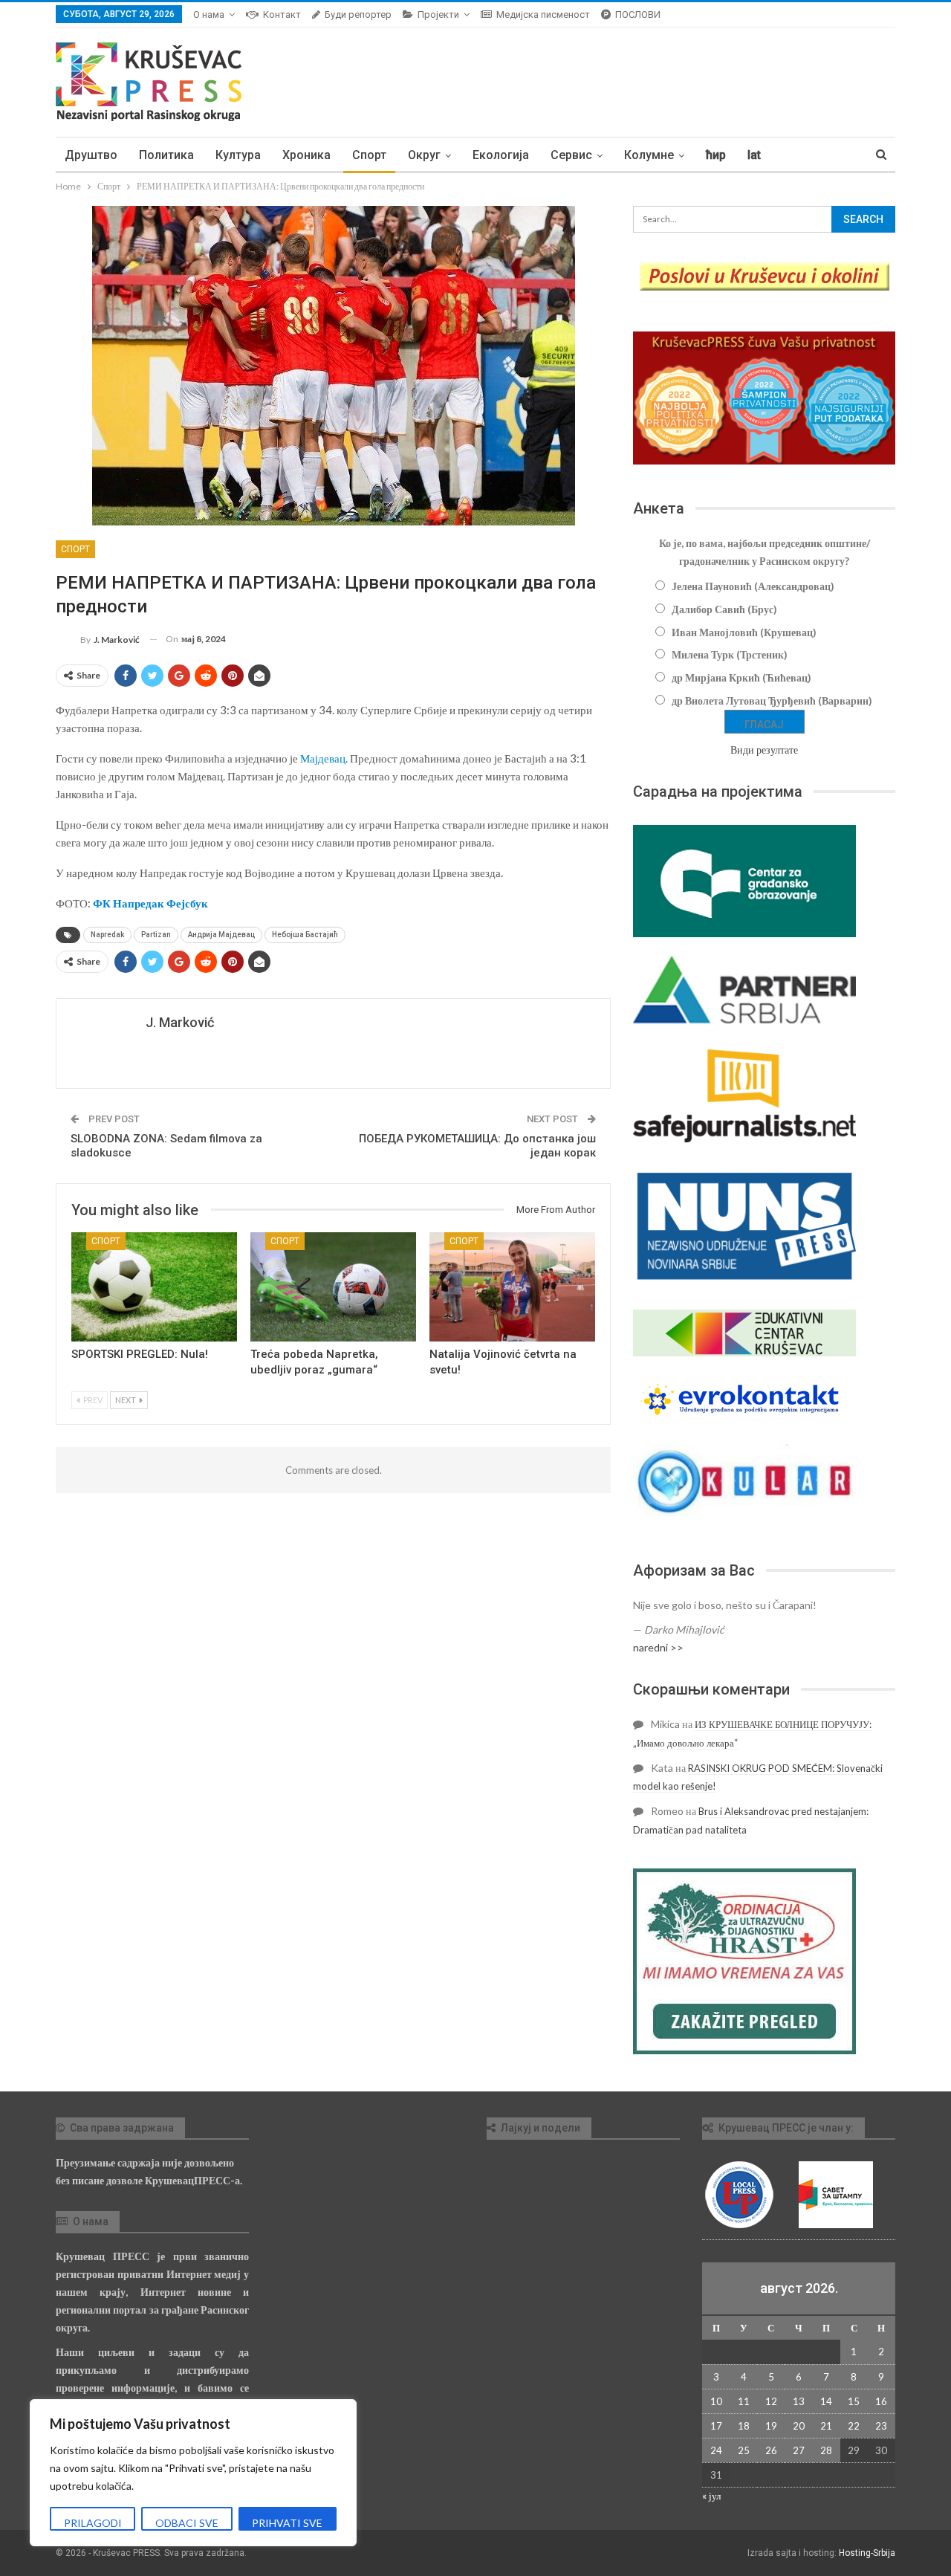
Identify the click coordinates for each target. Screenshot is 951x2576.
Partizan (156, 935)
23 (881, 2426)
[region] (193, 2473)
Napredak (107, 935)
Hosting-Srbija (867, 2553)
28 (826, 2450)
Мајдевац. (324, 758)
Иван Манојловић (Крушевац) (744, 632)
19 (771, 2426)
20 (799, 2426)
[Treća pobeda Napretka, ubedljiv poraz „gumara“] (333, 1287)
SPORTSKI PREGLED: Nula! (140, 1354)
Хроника (306, 155)
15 (854, 2401)
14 (826, 2401)
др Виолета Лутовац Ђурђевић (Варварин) (772, 700)
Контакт (282, 14)
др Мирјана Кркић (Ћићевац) (741, 677)
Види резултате (764, 750)
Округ (424, 155)
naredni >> (658, 1647)
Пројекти (438, 14)
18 (744, 2426)
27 (799, 2450)
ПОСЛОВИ (638, 14)
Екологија (501, 155)
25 (744, 2450)
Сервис (571, 155)
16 (881, 2401)
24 (716, 2450)
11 (744, 2401)
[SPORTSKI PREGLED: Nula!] (154, 1287)
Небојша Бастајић (305, 935)
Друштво (91, 155)
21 (826, 2426)
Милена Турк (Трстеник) (730, 654)
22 (854, 2426)
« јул (711, 2496)
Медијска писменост (543, 14)
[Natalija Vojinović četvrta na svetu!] (512, 1287)
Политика (166, 155)
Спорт (369, 155)
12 (771, 2401)
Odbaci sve (187, 2523)
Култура (238, 155)
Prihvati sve (287, 2523)
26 (771, 2450)
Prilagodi (93, 2523)
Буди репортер (358, 14)
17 (716, 2426)
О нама (209, 14)
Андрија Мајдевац (221, 935)
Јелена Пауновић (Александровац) (753, 586)
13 (799, 2401)
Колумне (649, 155)
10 (716, 2401)
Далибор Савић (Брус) (724, 609)
